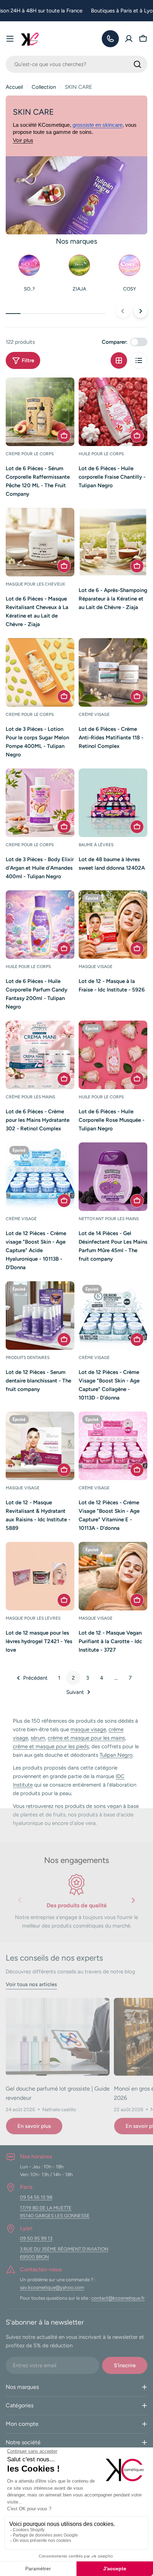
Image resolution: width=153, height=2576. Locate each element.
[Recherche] (137, 64)
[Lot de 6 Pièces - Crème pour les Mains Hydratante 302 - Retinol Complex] (40, 1055)
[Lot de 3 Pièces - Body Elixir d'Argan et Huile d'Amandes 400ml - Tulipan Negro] (40, 803)
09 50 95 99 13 (36, 2238)
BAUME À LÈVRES (96, 845)
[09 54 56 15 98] (110, 39)
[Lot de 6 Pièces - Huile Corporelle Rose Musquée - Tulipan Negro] (113, 1055)
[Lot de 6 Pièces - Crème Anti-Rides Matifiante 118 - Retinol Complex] (113, 672)
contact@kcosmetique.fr (118, 2298)
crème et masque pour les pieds (51, 1746)
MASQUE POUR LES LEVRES (33, 1618)
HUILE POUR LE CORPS (101, 454)
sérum (38, 1738)
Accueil (14, 87)
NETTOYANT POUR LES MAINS (109, 1219)
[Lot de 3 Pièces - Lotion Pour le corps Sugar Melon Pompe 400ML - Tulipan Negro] (40, 672)
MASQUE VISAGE (96, 967)
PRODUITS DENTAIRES (28, 1358)
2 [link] (73, 1678)
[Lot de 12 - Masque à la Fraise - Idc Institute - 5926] (113, 925)
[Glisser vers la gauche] (123, 311)
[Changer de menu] (10, 39)
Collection (44, 87)
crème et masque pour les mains (86, 1738)
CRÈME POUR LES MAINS (30, 1097)
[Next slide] (133, 1902)
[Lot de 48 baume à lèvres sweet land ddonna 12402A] (113, 803)
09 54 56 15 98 (36, 2197)
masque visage (88, 1729)
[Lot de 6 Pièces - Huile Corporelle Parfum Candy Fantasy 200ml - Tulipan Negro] (40, 925)
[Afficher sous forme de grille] (119, 360)
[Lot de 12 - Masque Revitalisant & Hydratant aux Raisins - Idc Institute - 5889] (40, 1446)
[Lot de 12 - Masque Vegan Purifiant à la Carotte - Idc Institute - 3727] (113, 1576)
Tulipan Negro (116, 1755)
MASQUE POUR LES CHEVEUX (35, 584)
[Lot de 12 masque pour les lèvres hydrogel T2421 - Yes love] (40, 1576)
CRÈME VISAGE (94, 714)
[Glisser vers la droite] (141, 311)
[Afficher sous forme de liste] (139, 360)
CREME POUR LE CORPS (30, 454)
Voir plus (23, 140)
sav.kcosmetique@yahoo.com (52, 2287)
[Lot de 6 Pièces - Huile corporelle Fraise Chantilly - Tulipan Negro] (113, 412)
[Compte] (129, 39)
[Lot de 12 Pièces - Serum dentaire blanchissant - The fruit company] (40, 1316)
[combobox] (76, 64)
